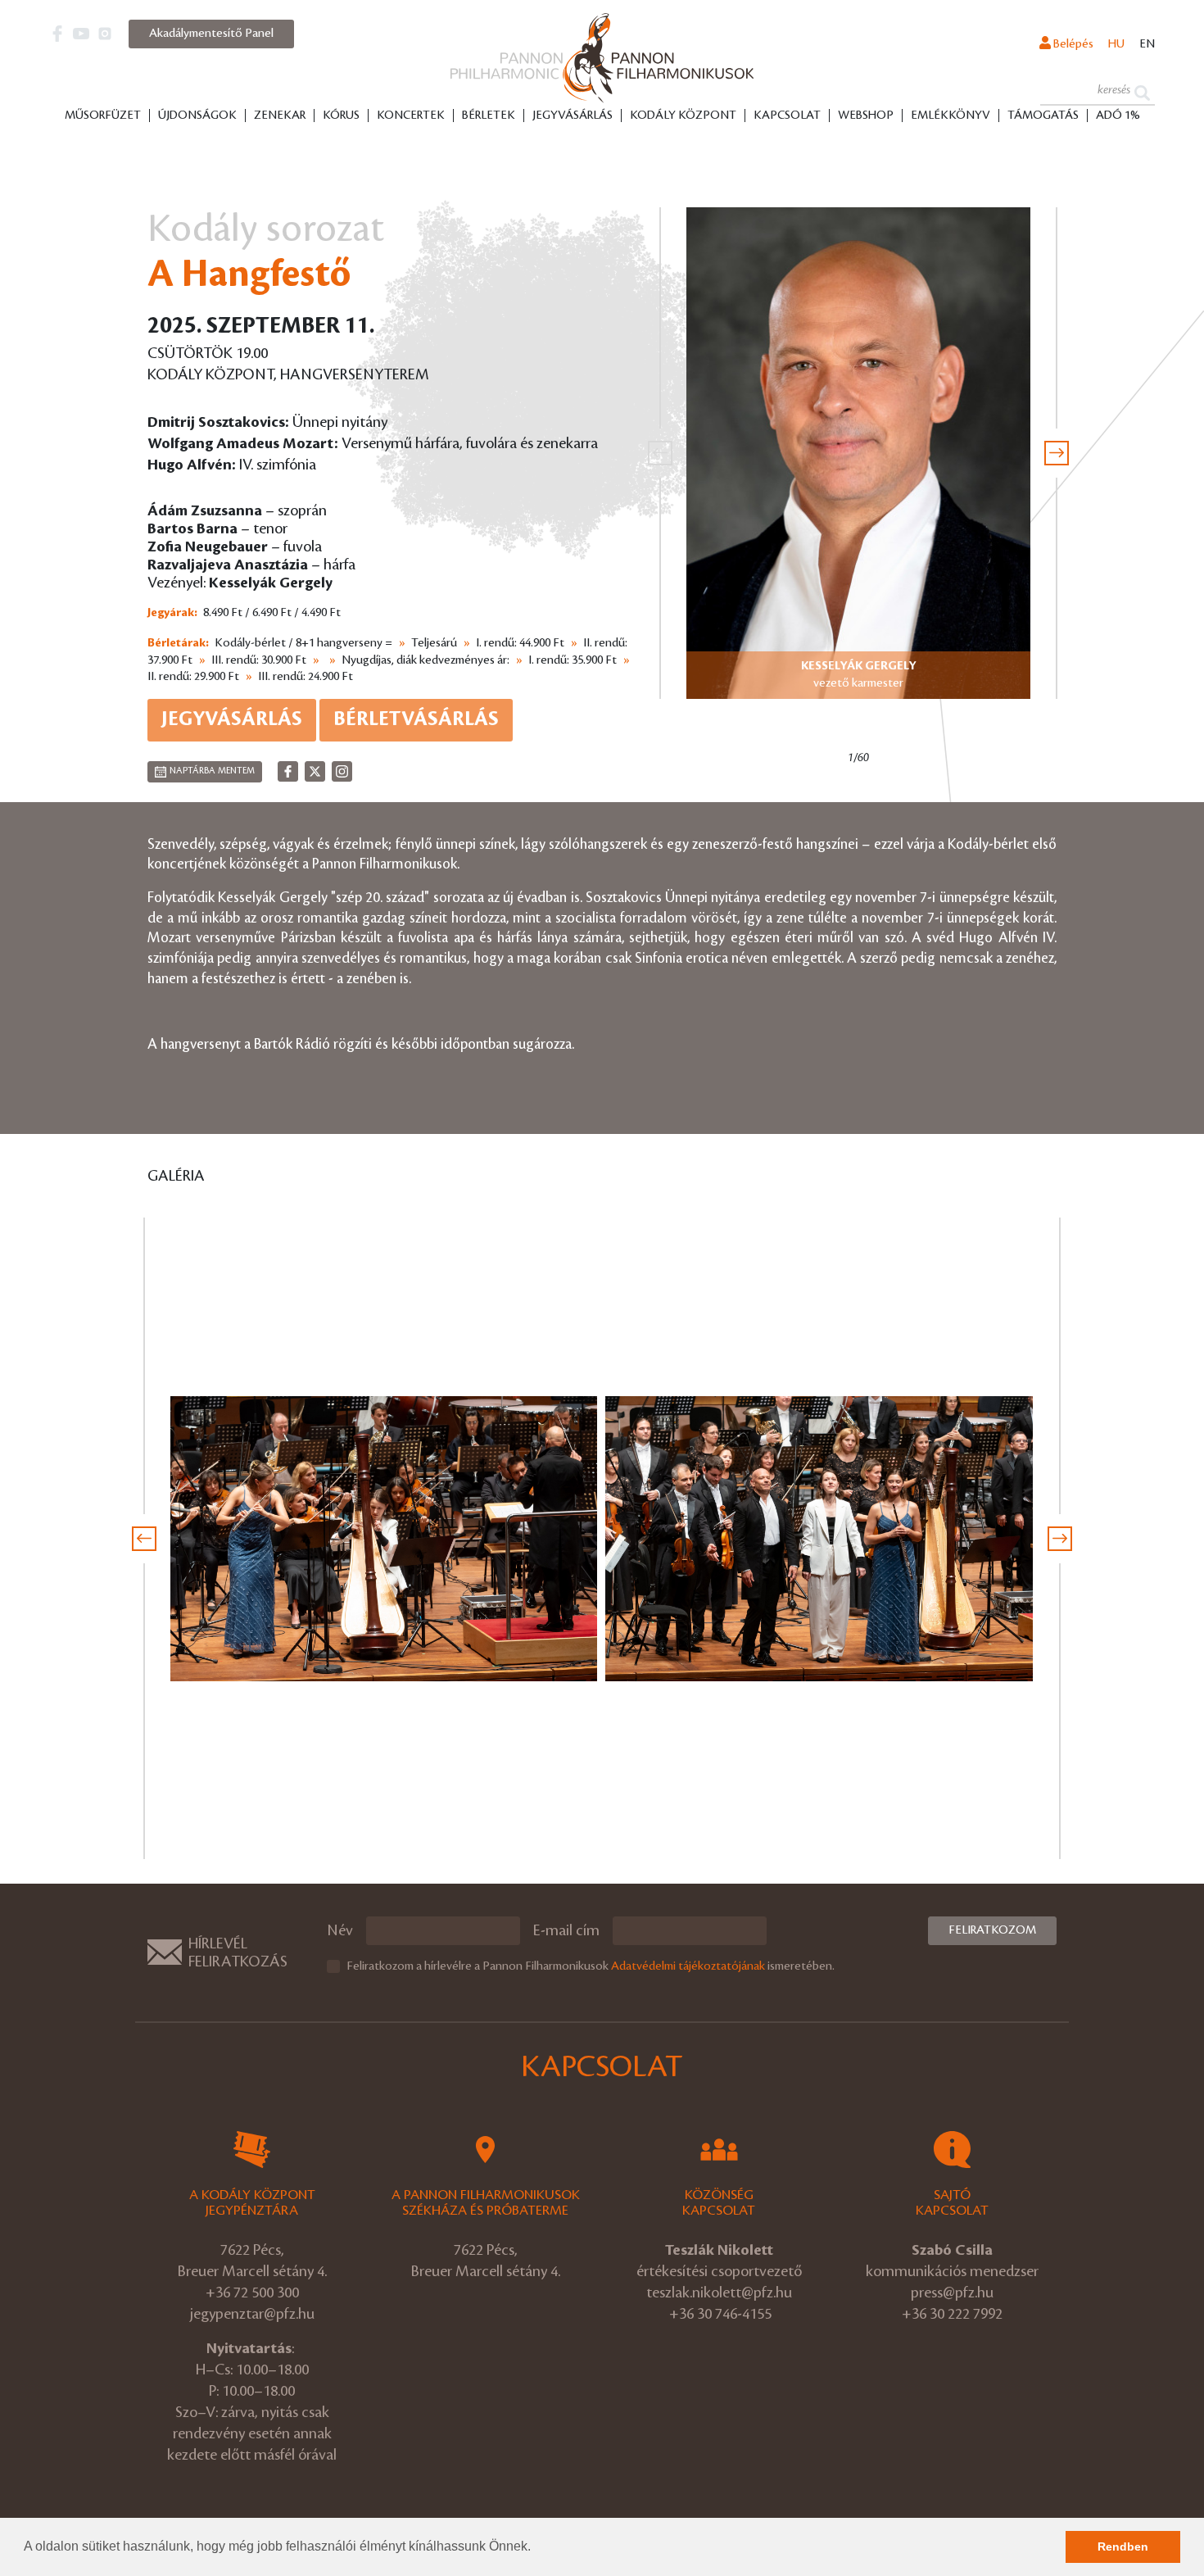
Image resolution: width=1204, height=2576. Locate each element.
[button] (536, 2548)
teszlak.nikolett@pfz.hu (719, 2293)
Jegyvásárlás (573, 116)
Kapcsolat (787, 116)
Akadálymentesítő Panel (211, 34)
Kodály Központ (683, 116)
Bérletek (489, 116)
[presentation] (660, 453)
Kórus (341, 116)
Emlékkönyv (951, 116)
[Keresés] (1142, 91)
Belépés (1072, 44)
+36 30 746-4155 (720, 2314)
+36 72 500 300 (252, 2293)
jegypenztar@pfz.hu (252, 2314)
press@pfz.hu (952, 2293)
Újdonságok (197, 116)
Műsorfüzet (103, 116)
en (1147, 44)
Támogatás (1043, 116)
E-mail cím (566, 1930)
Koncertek (411, 116)
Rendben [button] (1123, 2547)
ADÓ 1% (1118, 116)
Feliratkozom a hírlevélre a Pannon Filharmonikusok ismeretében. (591, 1966)
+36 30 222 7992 (952, 2314)
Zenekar (280, 116)
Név (340, 1930)
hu (1116, 44)
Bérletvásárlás (416, 719)
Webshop (866, 116)
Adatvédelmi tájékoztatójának (688, 1966)
